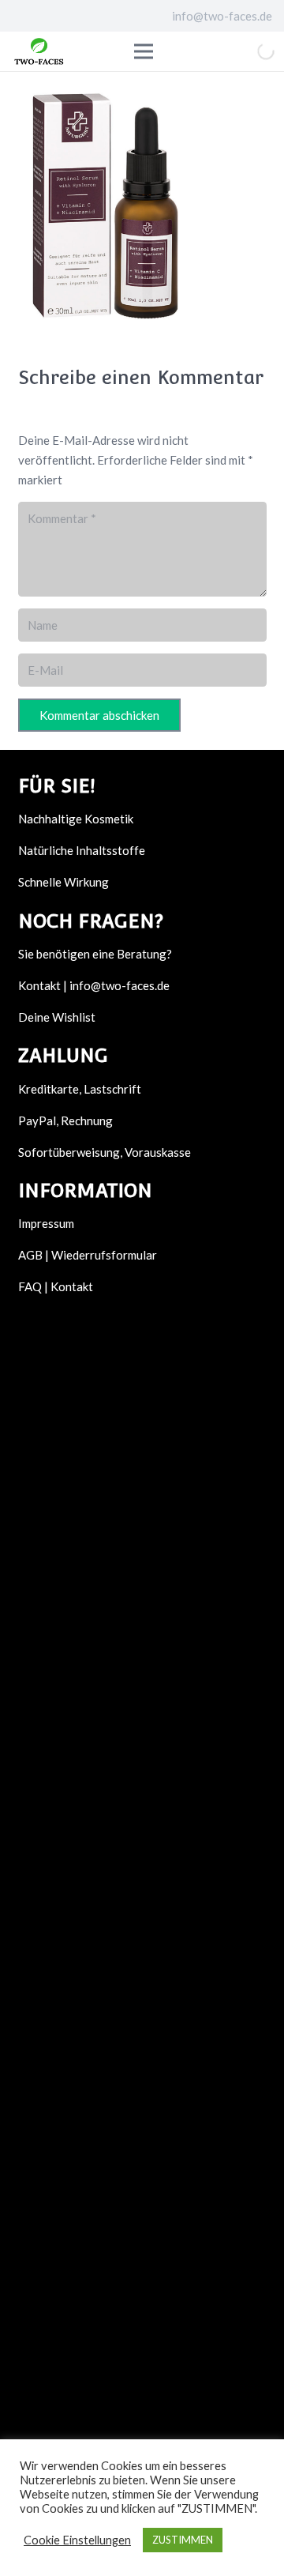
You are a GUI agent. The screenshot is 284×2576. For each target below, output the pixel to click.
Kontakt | (44, 985)
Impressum (46, 1223)
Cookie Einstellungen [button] (77, 2540)
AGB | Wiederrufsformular (88, 1255)
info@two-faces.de (120, 985)
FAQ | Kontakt (56, 1286)
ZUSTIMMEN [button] (183, 2540)
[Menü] (165, 51)
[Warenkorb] (222, 51)
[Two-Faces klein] (39, 51)
